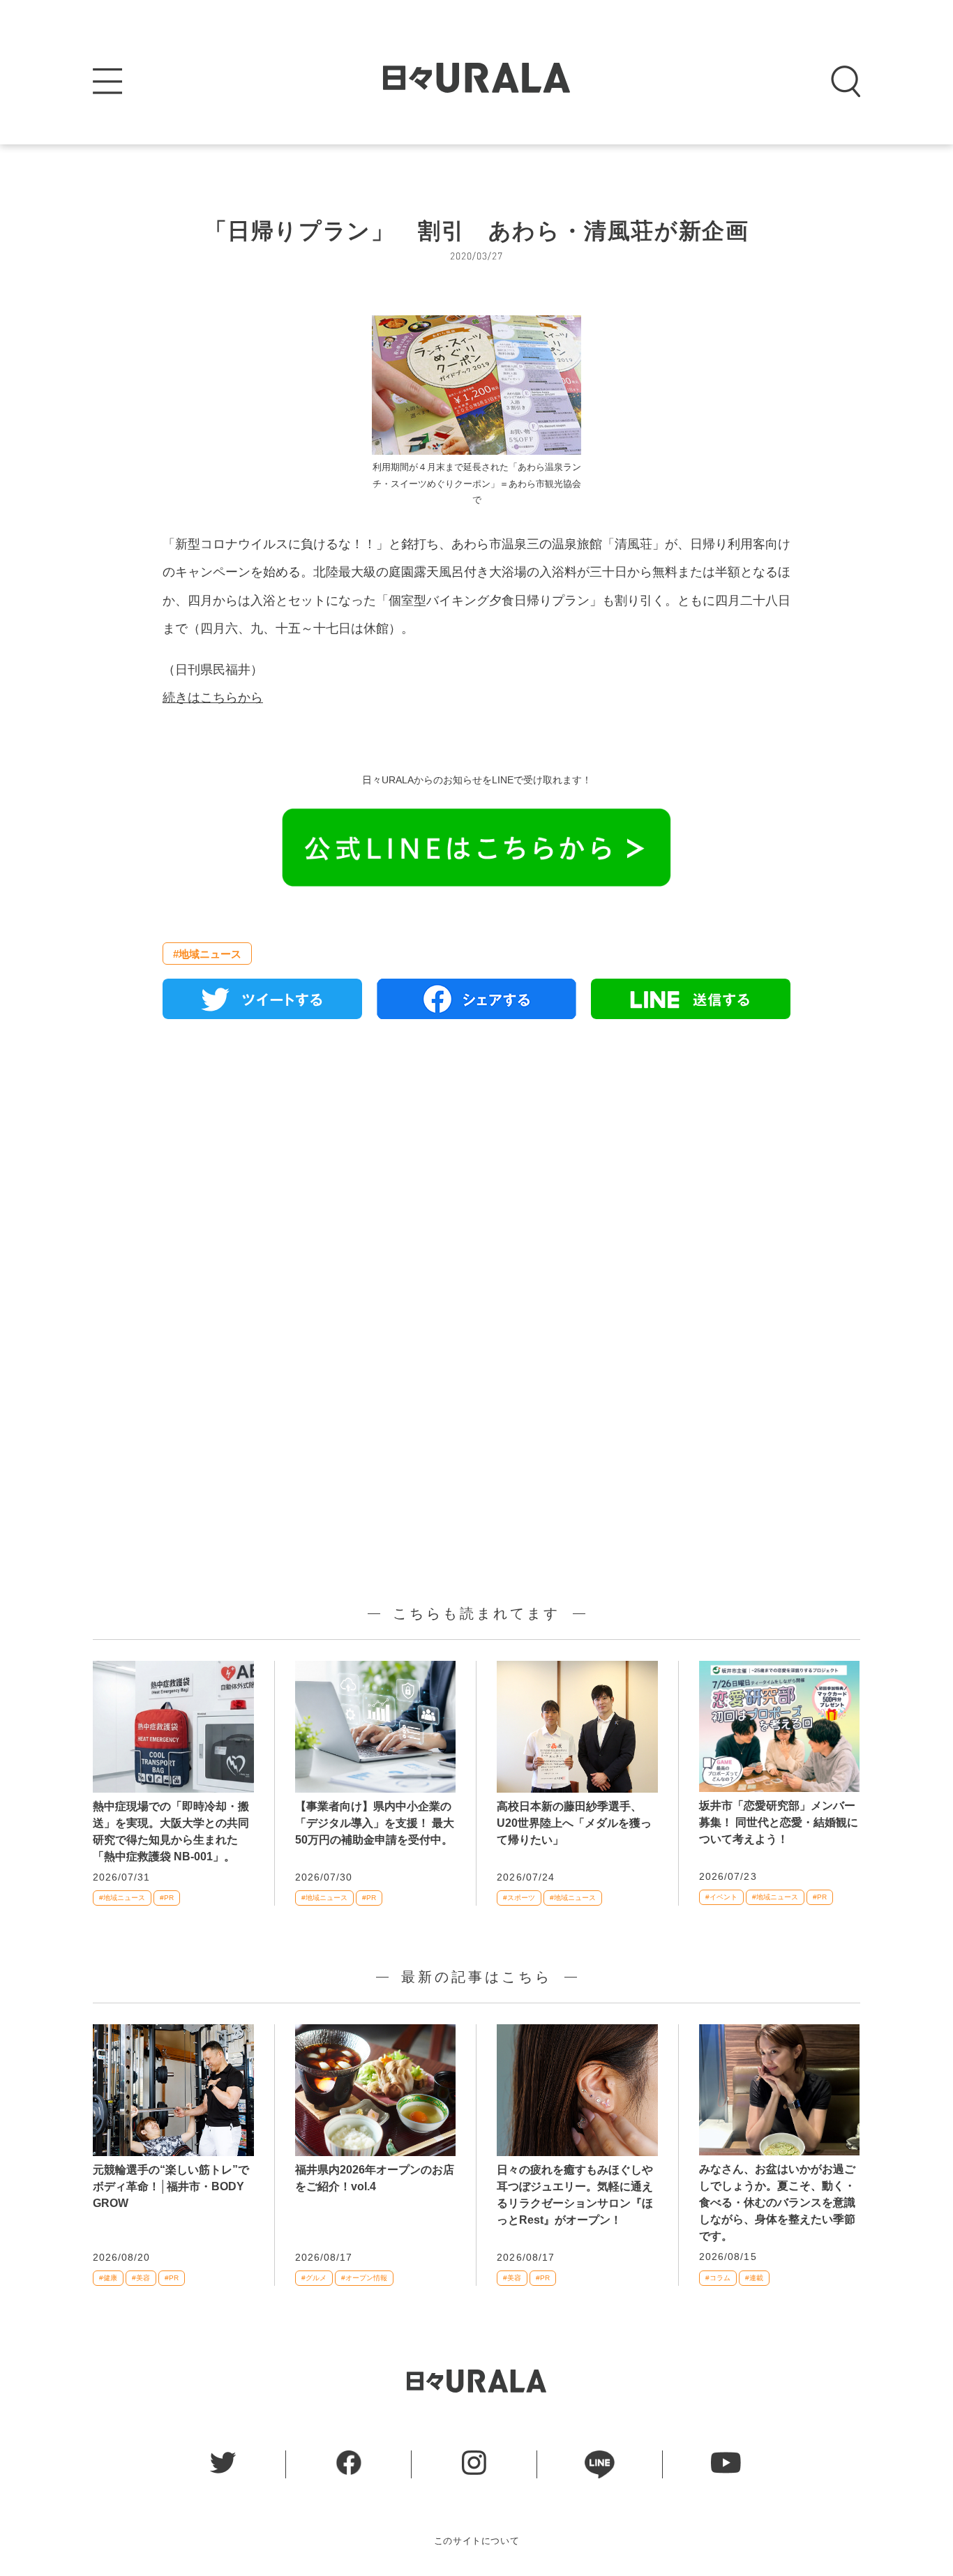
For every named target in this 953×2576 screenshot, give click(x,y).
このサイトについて (477, 2541)
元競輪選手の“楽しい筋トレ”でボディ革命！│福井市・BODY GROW (171, 2186)
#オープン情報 (364, 2278)
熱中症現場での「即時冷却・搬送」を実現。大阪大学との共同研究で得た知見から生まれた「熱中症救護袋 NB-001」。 (171, 1831)
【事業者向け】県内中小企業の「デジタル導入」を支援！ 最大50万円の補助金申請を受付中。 (375, 1823)
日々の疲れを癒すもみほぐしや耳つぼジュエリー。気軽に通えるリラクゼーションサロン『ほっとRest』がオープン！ (575, 2195)
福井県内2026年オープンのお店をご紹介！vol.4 (375, 2178)
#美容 (141, 2278)
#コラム (718, 2278)
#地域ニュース (207, 954)
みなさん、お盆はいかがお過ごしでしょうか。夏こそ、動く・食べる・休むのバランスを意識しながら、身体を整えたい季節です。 (777, 2202)
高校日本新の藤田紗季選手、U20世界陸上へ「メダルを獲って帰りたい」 (574, 1823)
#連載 (754, 2278)
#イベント (721, 1897)
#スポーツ (519, 1898)
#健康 (108, 2278)
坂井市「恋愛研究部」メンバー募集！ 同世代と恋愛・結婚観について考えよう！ (779, 1822)
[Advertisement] (476, 1190)
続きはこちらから (213, 698)
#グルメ (314, 2278)
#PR (167, 1898)
